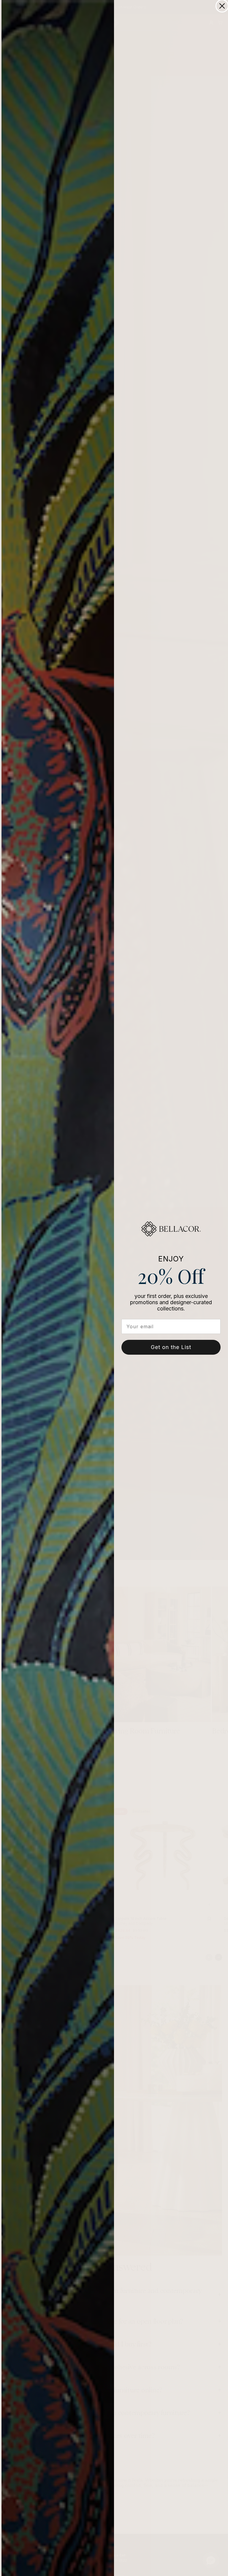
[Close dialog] (222, 6)
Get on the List (171, 1347)
